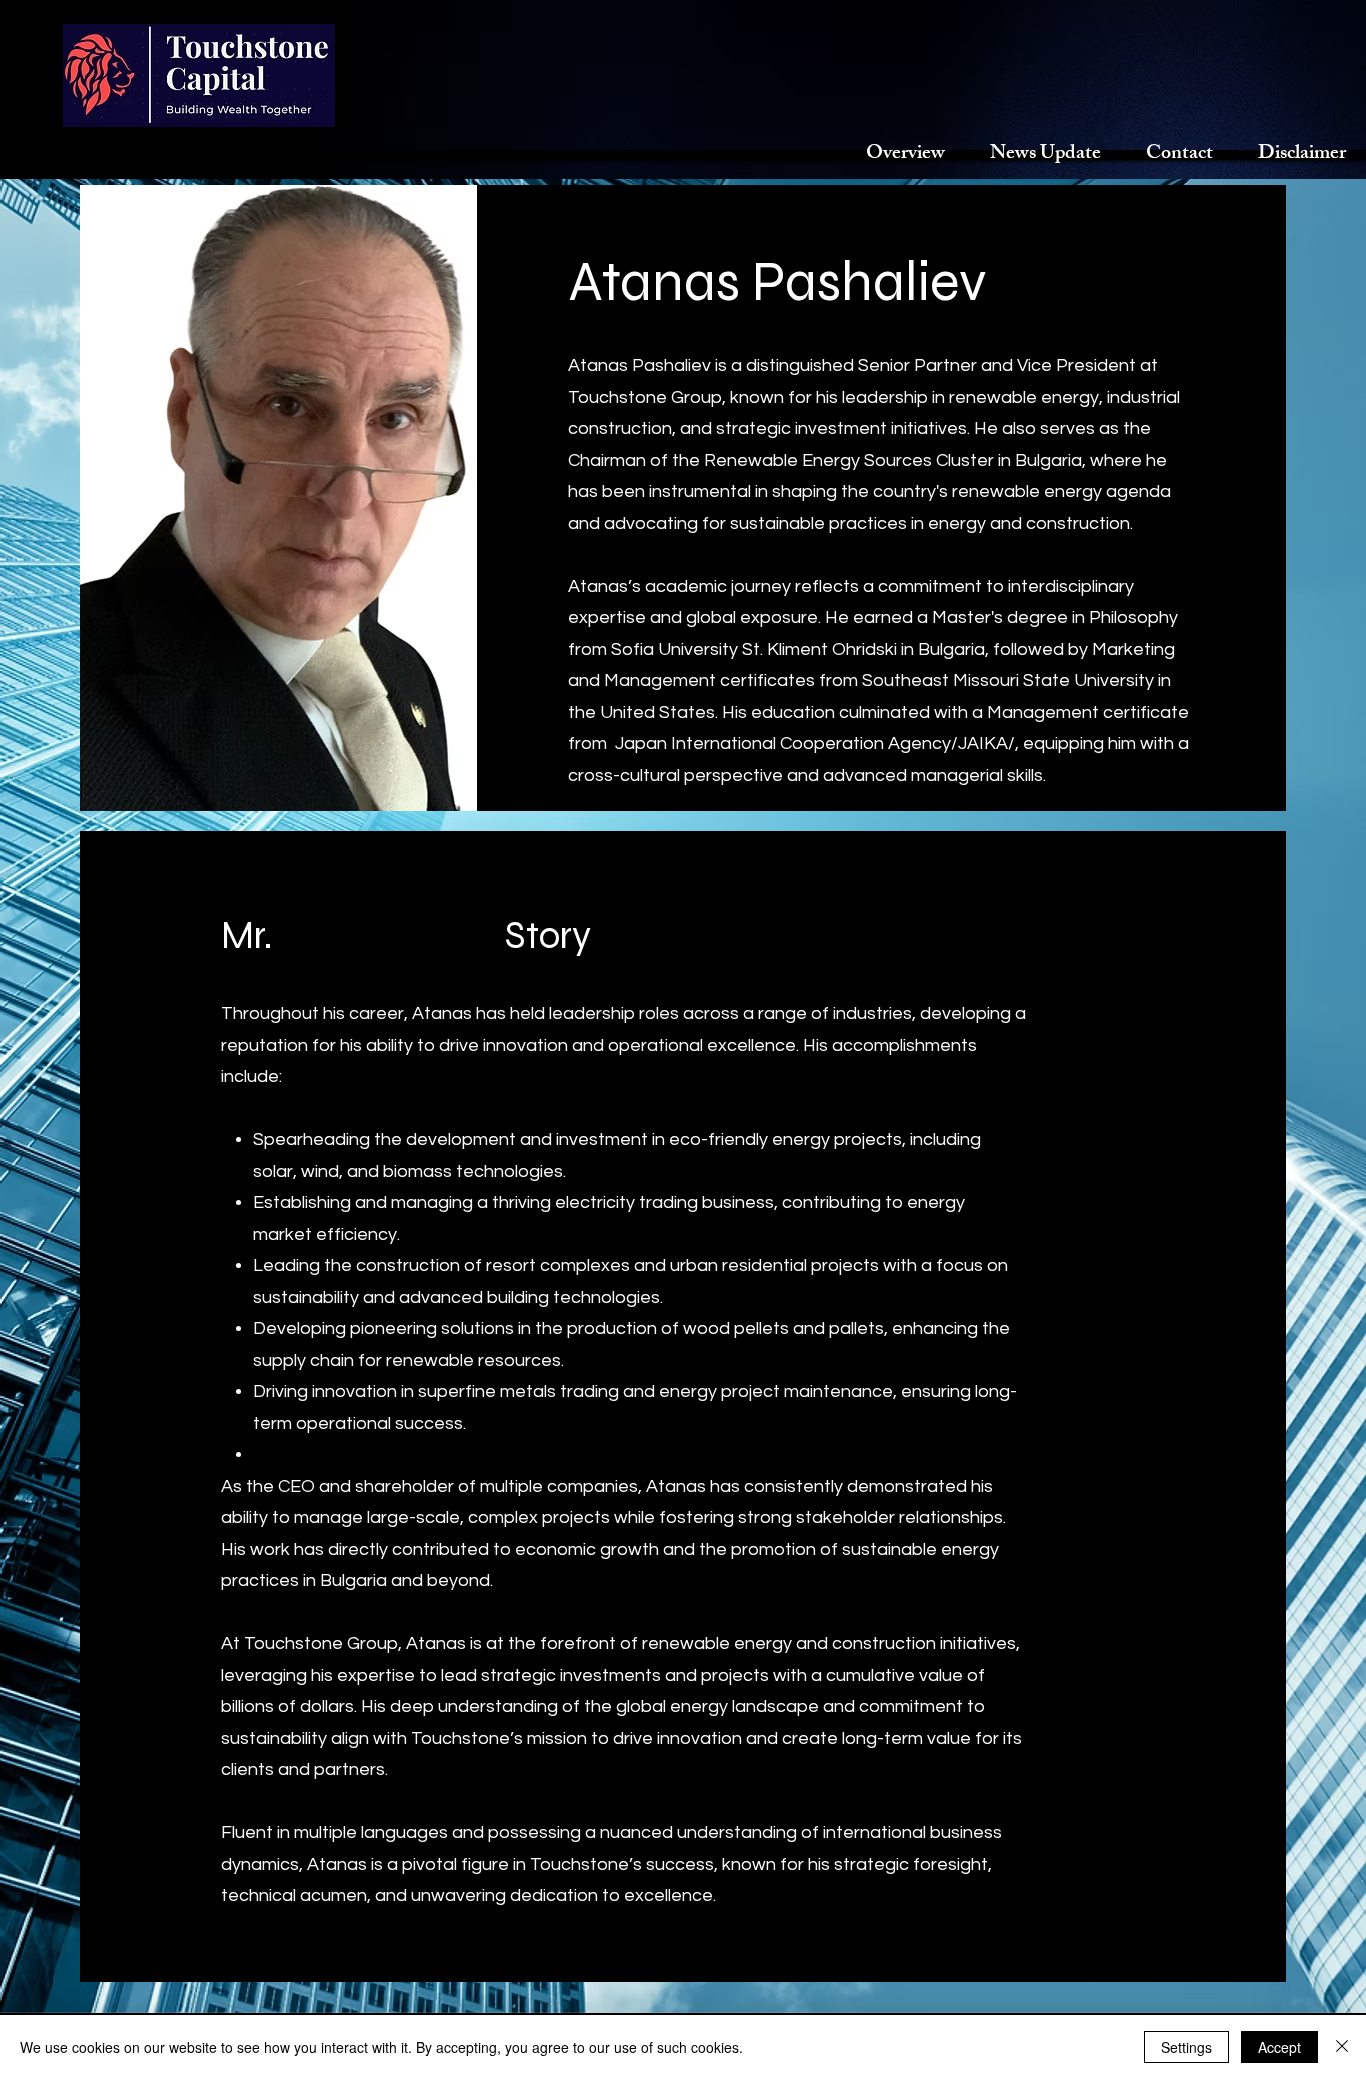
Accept (1279, 2047)
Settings (1186, 2047)
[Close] (1342, 2047)
